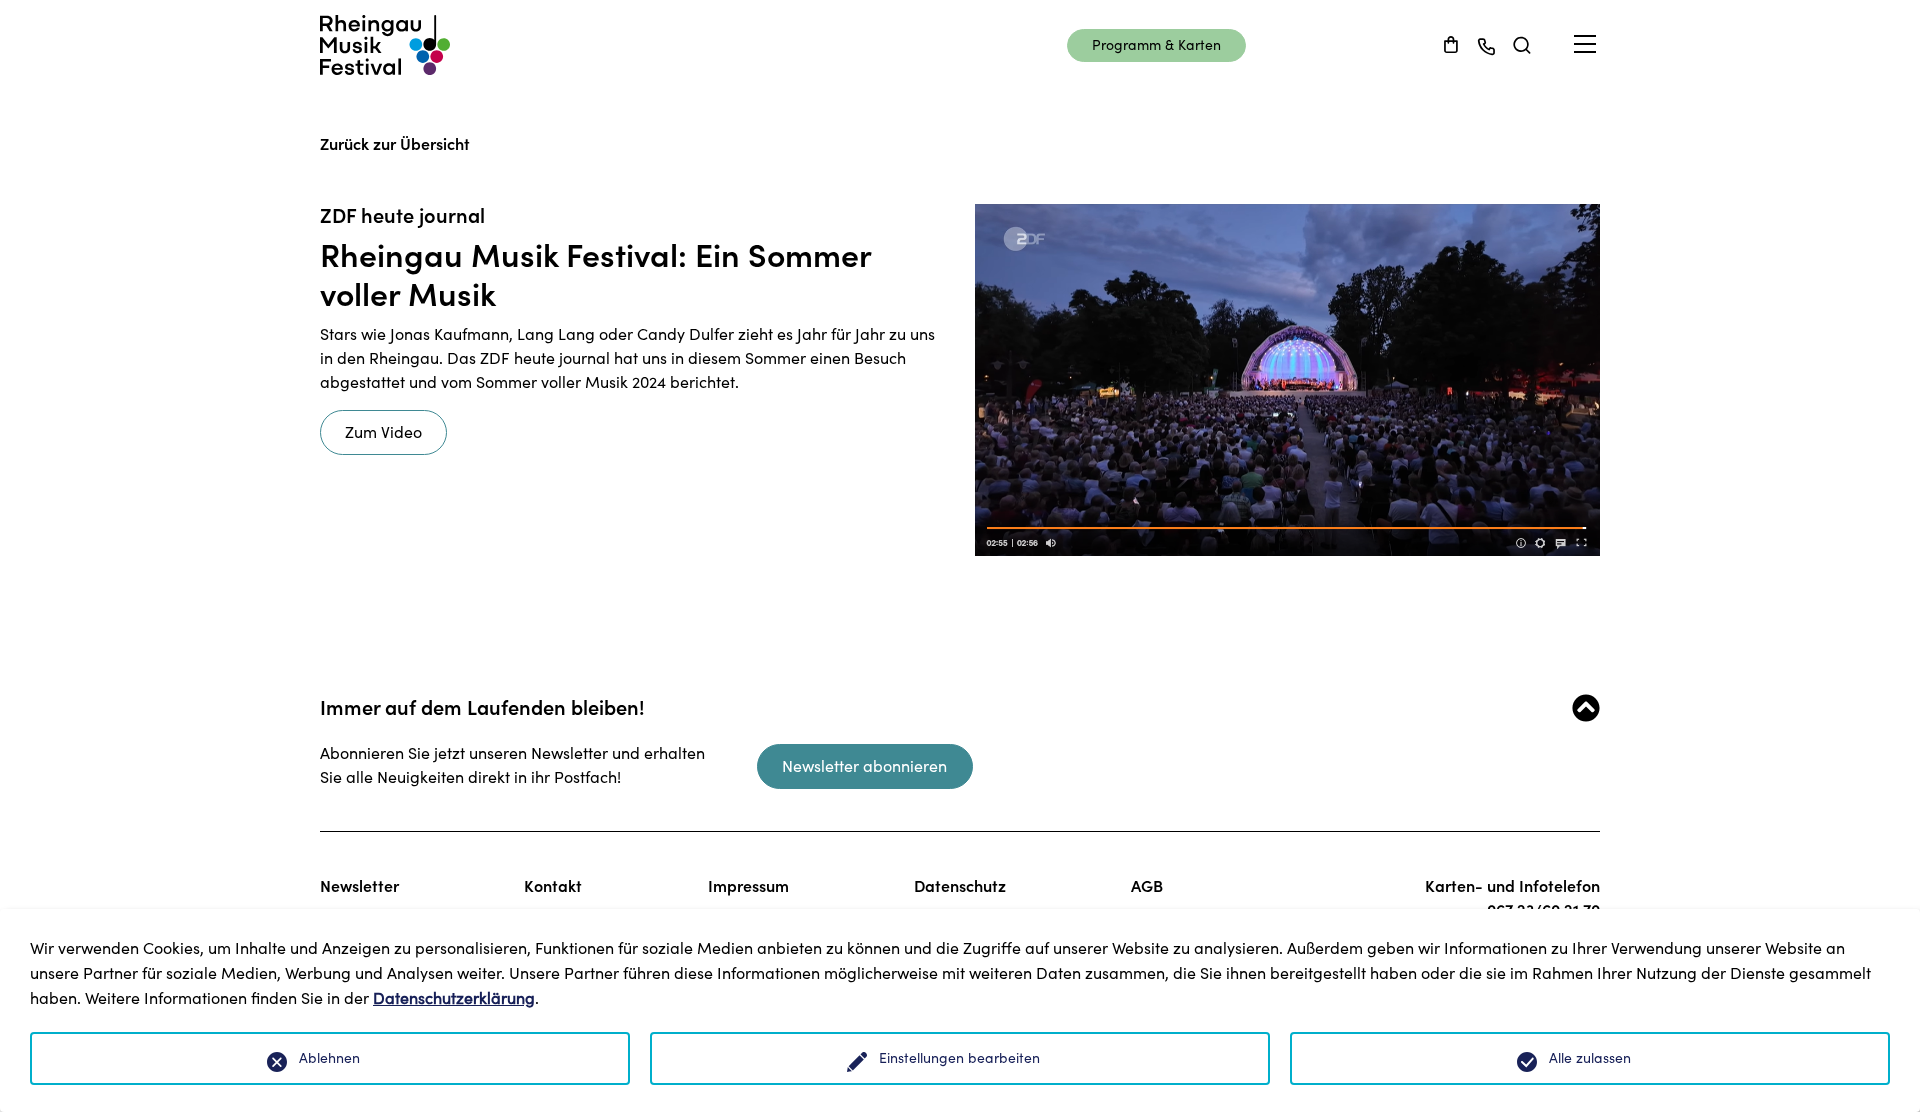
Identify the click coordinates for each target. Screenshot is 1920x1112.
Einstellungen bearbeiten (959, 1058)
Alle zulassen (1590, 1058)
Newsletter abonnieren (864, 766)
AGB (1147, 886)
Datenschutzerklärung (454, 998)
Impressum (748, 886)
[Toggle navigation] (1585, 44)
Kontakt (553, 886)
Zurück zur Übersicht (395, 144)
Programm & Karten (1156, 45)
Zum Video (383, 432)
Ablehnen (329, 1058)
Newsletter (359, 886)
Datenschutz (960, 886)
